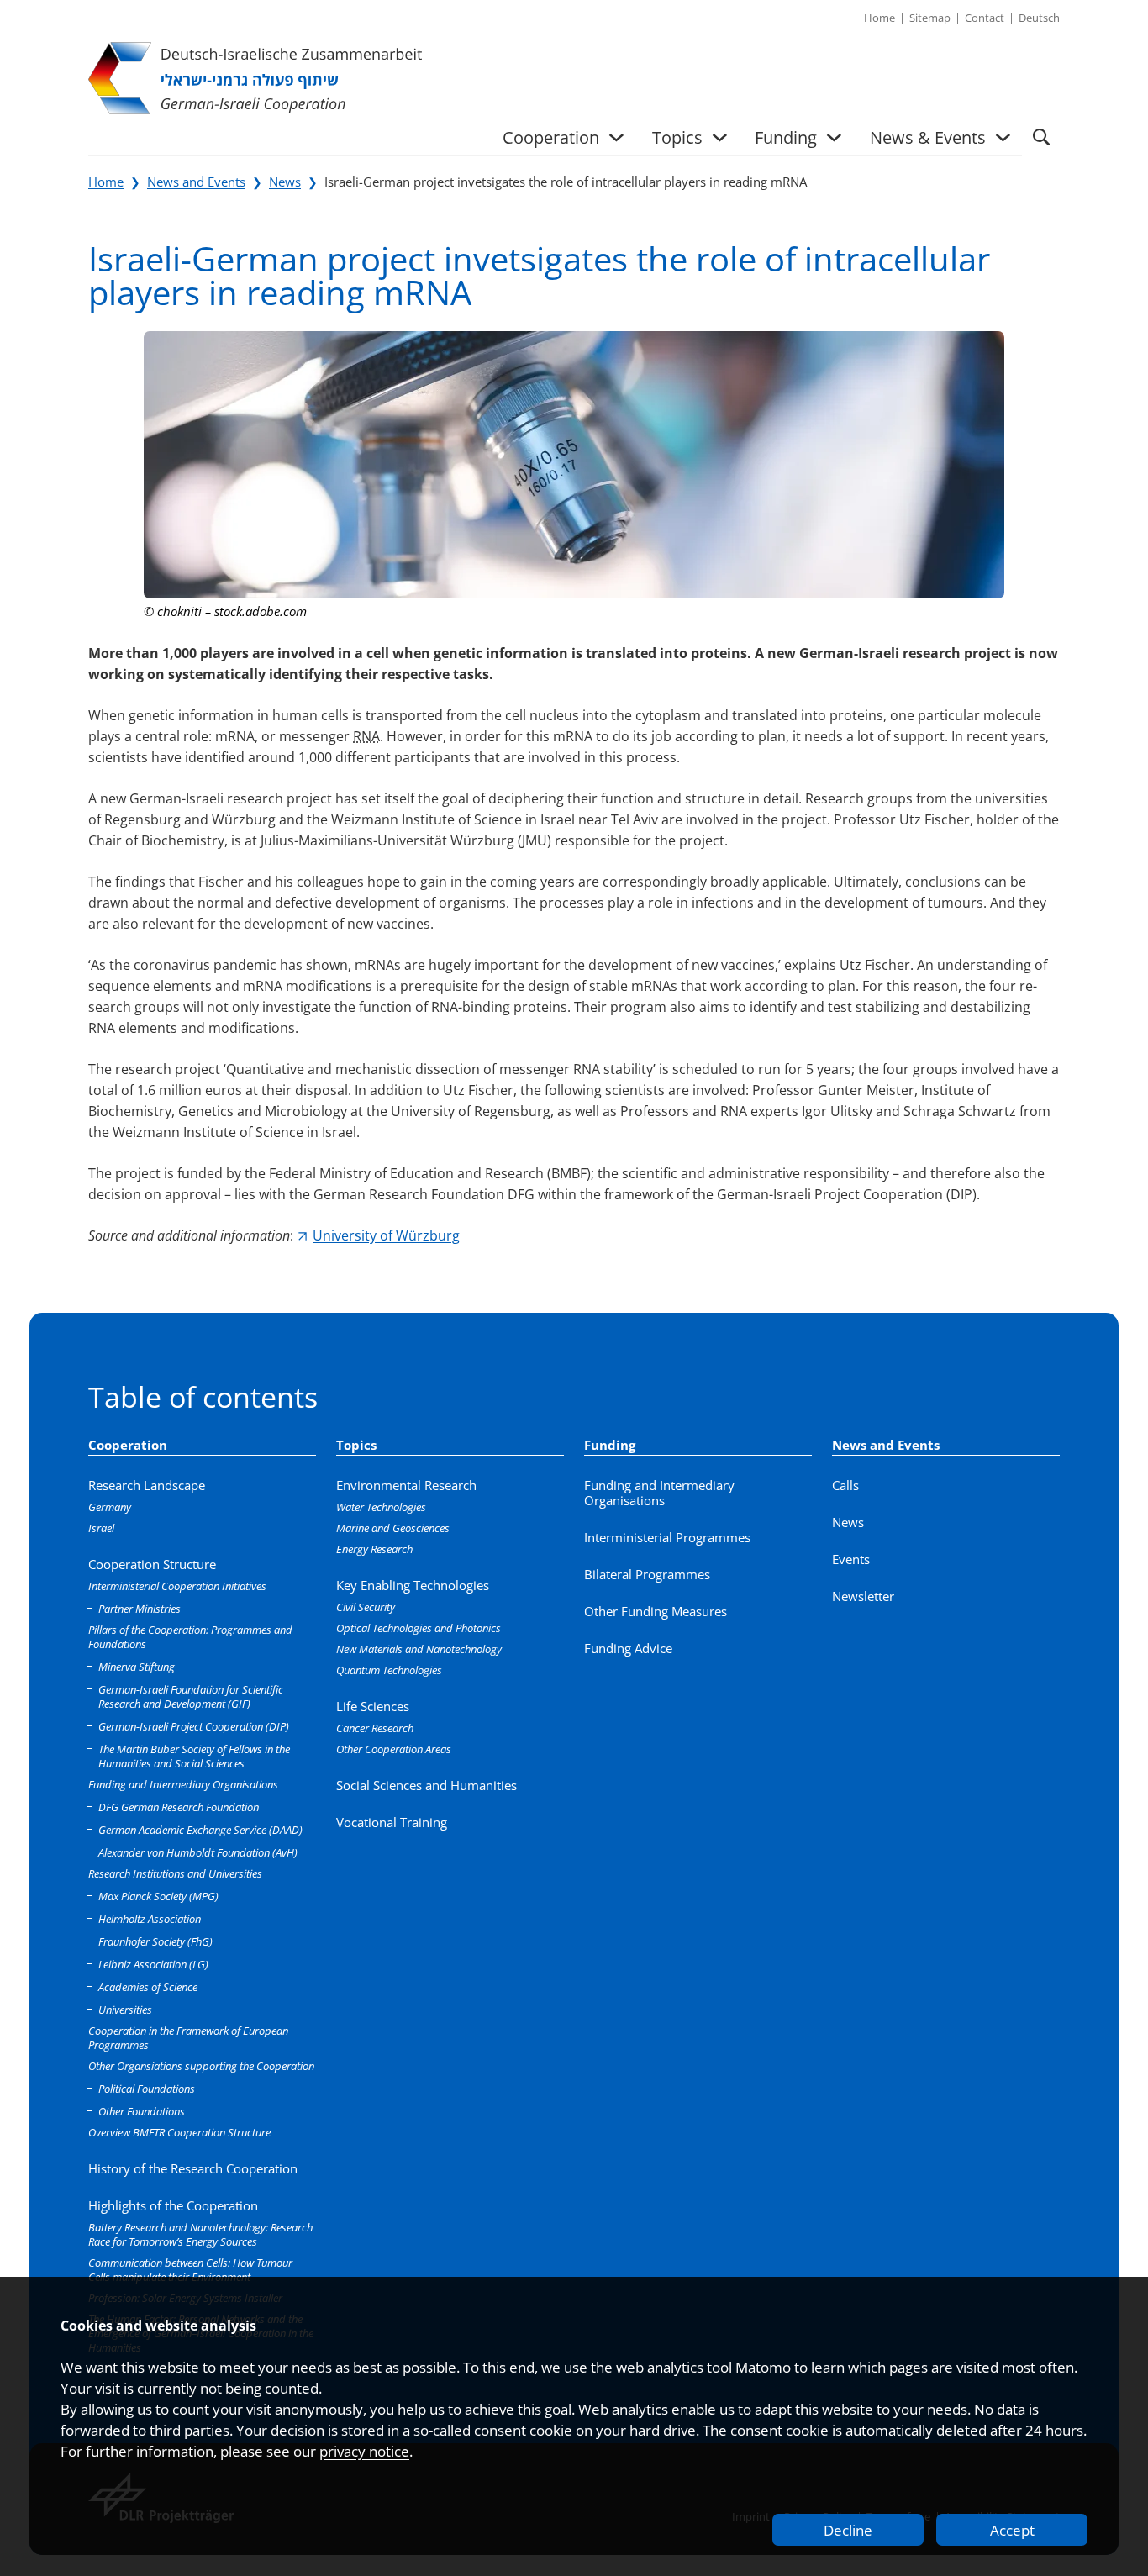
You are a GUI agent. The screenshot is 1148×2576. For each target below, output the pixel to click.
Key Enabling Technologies (413, 1585)
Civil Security (366, 1607)
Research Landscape (147, 1485)
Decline (848, 2530)
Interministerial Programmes (667, 1537)
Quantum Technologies (389, 1670)
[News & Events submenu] (1003, 137)
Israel (101, 1528)
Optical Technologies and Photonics (419, 1628)
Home (106, 182)
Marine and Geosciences (393, 1528)
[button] (1041, 137)
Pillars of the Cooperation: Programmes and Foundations (190, 1637)
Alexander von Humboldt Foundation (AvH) (198, 1852)
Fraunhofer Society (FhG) (155, 1941)
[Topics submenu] (720, 137)
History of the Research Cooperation (193, 2168)
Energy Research (374, 1549)
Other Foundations (142, 2111)
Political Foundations (147, 2089)
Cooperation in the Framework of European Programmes (188, 2038)
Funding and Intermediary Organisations (183, 1784)
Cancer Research (375, 1728)
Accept (1012, 2530)
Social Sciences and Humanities (427, 1785)
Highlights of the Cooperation (173, 2205)
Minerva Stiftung (137, 1667)
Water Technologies (381, 1507)
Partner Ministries (140, 1609)
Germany (110, 1507)
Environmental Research (406, 1485)
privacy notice (364, 2451)
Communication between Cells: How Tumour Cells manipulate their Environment (190, 2270)
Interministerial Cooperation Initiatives (177, 1586)
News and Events (196, 182)
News (285, 182)
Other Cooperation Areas (394, 1749)
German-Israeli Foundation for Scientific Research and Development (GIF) (191, 1696)
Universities (125, 2010)
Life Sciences (373, 1706)
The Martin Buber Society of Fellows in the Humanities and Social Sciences (194, 1756)
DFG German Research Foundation (179, 1807)
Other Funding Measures (656, 1611)
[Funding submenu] (834, 137)
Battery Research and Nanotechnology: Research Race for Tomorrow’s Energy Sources (200, 2234)
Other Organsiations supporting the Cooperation (201, 2066)
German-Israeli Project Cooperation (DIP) (194, 1726)
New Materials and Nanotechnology (419, 1649)
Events (851, 1559)
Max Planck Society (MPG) (158, 1896)
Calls (845, 1485)
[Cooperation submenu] (616, 137)
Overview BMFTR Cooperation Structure (179, 2132)
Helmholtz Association (150, 1919)
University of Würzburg (386, 1235)
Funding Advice (628, 1648)
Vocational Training (392, 1822)
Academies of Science (148, 1987)
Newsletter (863, 1596)
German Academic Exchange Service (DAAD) (200, 1830)
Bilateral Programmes (647, 1574)
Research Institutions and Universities (175, 1873)
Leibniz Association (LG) (153, 1964)
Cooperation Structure (152, 1564)
